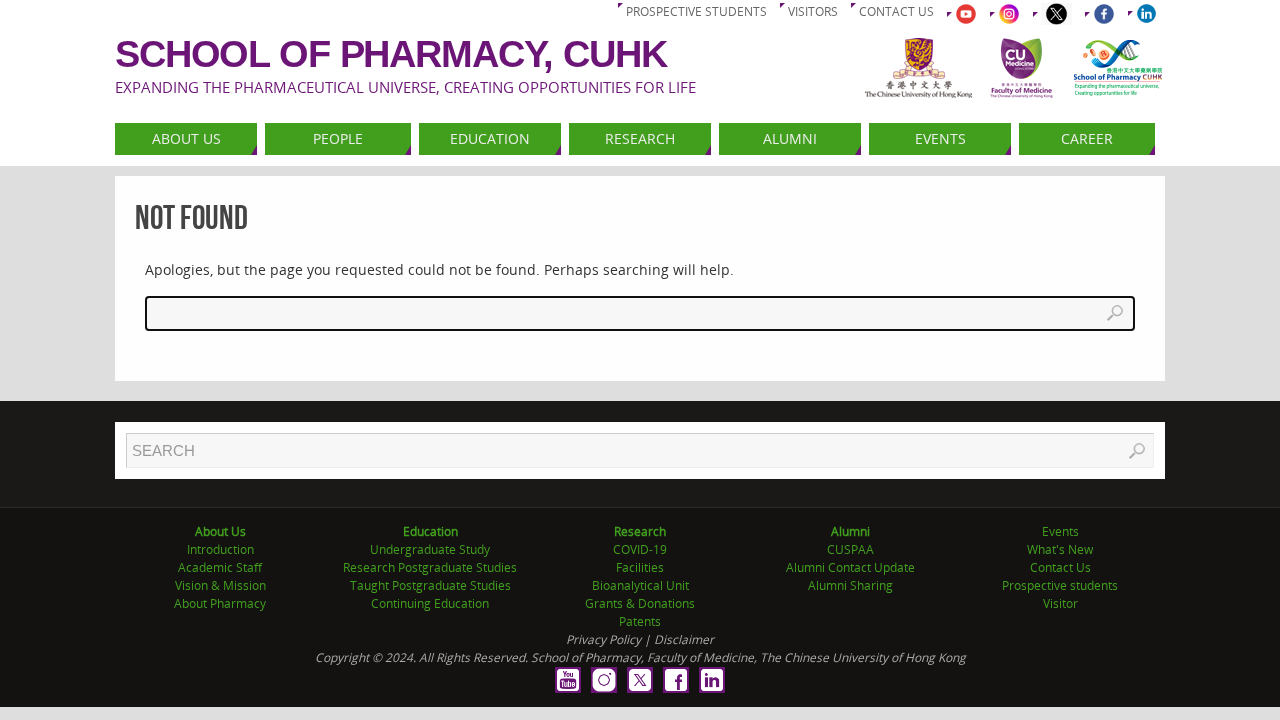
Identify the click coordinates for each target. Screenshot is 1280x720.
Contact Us (1060, 567)
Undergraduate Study (430, 549)
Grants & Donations (640, 603)
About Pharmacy (220, 603)
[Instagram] (604, 680)
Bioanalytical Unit (640, 585)
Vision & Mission (220, 585)
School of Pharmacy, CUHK (391, 54)
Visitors (813, 11)
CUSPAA (850, 549)
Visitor (1060, 603)
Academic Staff (220, 567)
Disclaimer (684, 639)
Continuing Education (430, 603)
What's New (1060, 549)
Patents (640, 621)
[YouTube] (568, 680)
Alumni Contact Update (850, 567)
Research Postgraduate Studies (430, 567)
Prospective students (696, 11)
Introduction (220, 549)
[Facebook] (676, 680)
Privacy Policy (603, 639)
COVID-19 (640, 549)
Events (1060, 531)
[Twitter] (640, 680)
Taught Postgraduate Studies (430, 585)
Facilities (640, 567)
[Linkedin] (712, 680)
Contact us (896, 11)
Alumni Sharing (850, 585)
